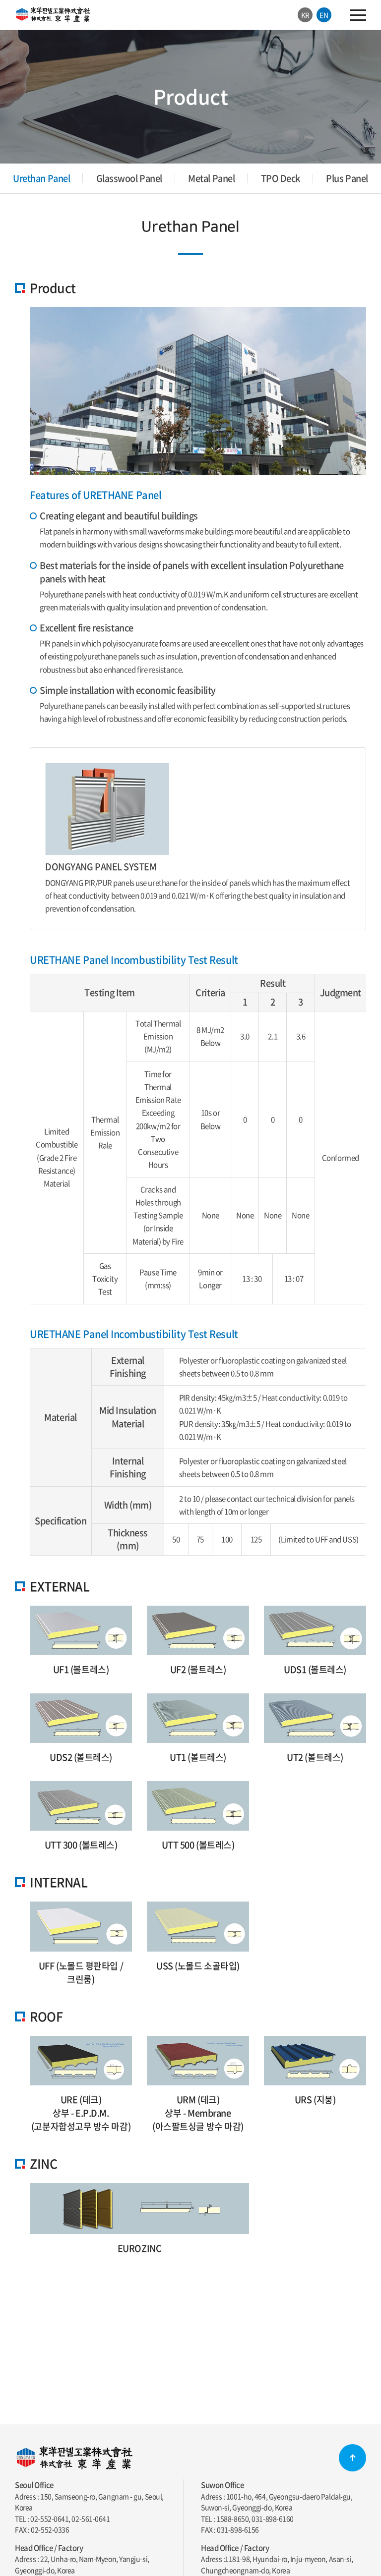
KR (305, 15)
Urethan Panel (41, 178)
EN (324, 15)
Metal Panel (211, 178)
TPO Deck (281, 178)
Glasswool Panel (129, 178)
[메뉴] (358, 15)
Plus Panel (347, 178)
